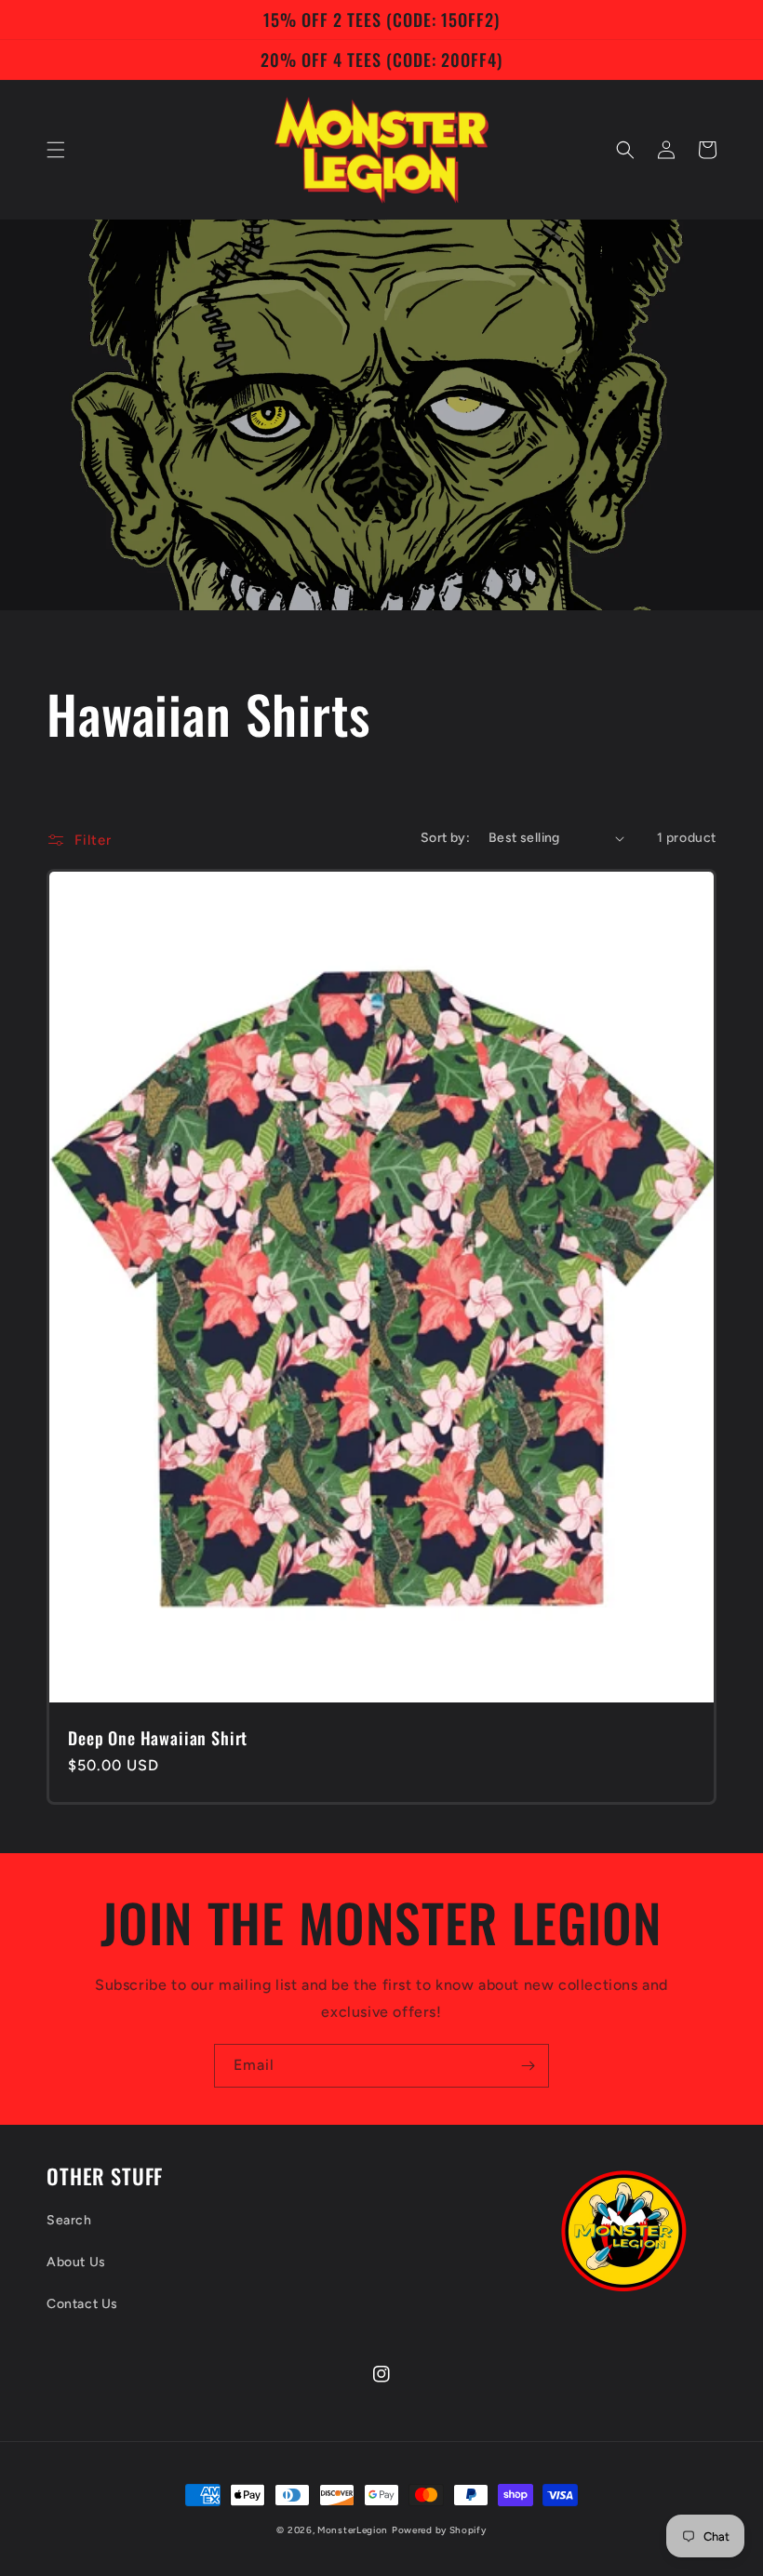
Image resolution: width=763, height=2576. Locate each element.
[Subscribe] (528, 2066)
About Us (76, 2262)
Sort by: (445, 838)
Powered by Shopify (439, 2530)
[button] (56, 150)
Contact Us (82, 2304)
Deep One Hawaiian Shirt (158, 1738)
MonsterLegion (353, 2530)
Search (69, 2220)
